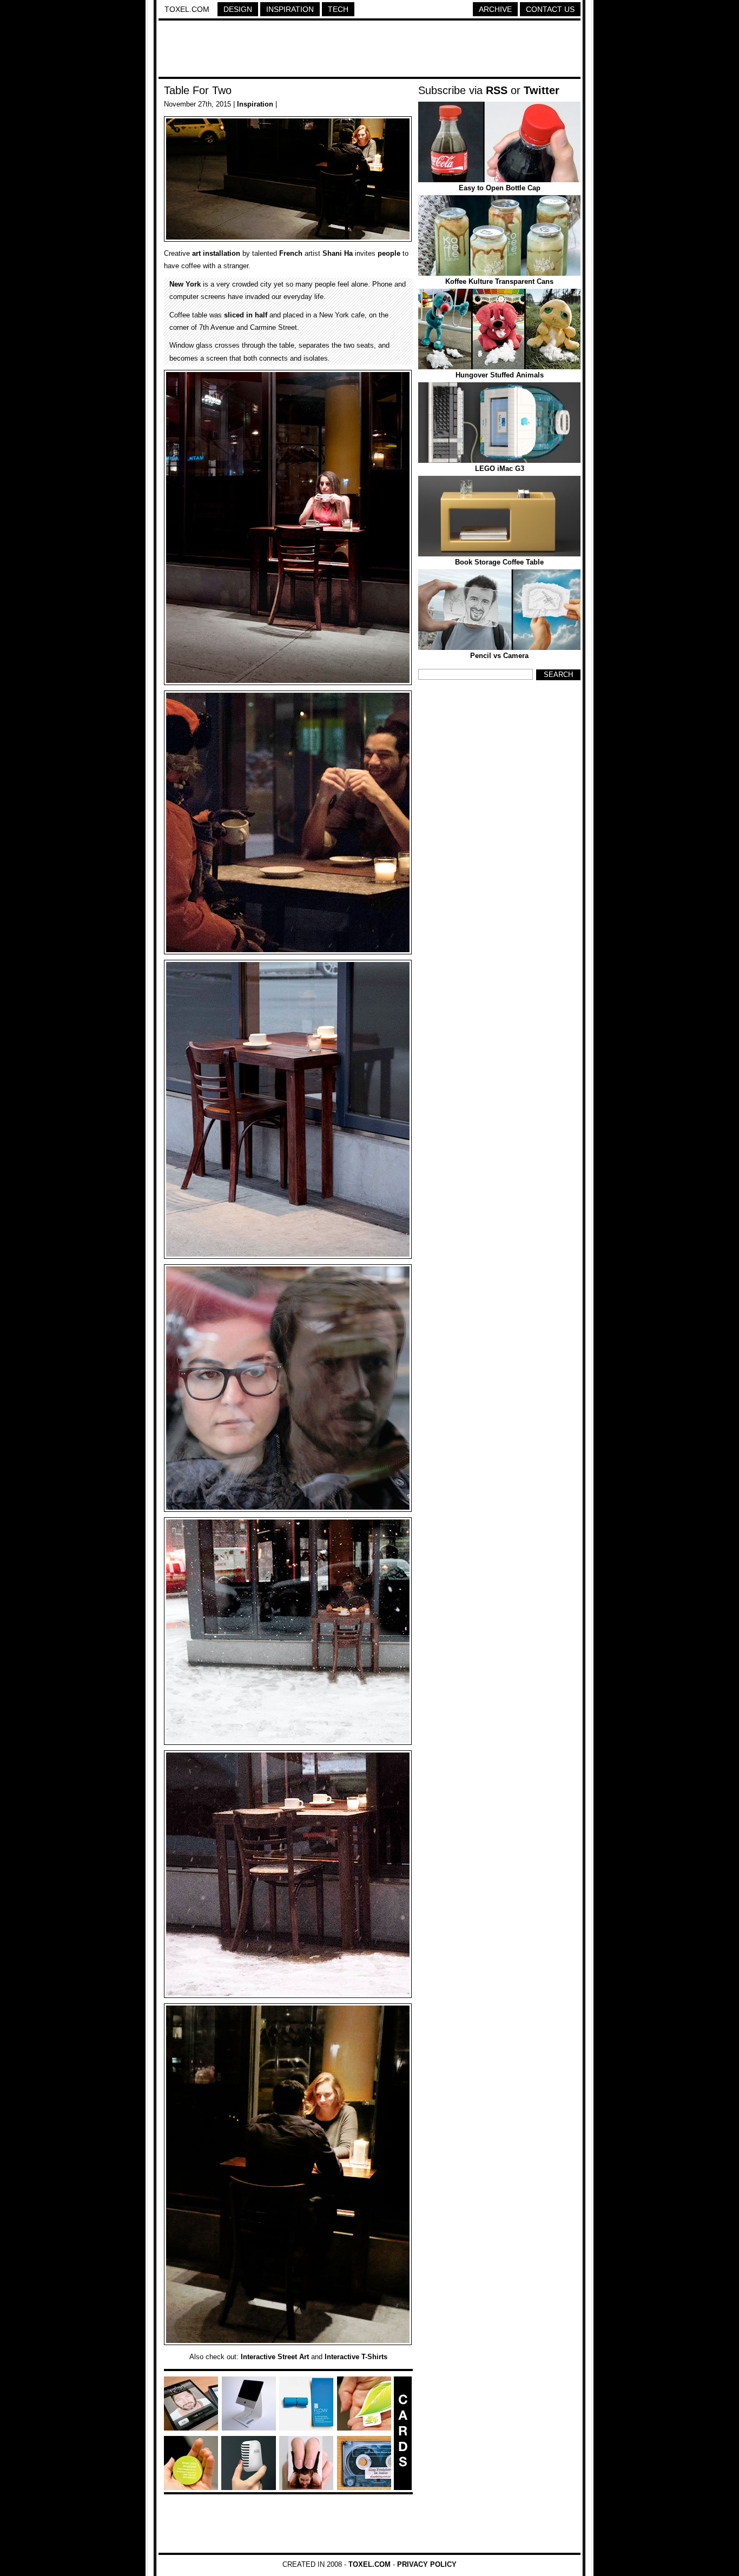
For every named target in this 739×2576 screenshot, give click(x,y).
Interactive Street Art (275, 2357)
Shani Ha (338, 253)
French (291, 253)
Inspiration (290, 9)
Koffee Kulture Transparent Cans (499, 281)
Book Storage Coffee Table (499, 562)
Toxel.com (187, 9)
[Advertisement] (369, 50)
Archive (495, 9)
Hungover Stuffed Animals (500, 375)
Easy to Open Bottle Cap (500, 188)
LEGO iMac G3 (500, 469)
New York (185, 284)
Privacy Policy (427, 2564)
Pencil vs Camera (499, 656)
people (389, 253)
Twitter (542, 90)
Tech (338, 9)
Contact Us (550, 9)
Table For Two (198, 90)
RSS (497, 90)
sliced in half (246, 315)
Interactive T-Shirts (356, 2357)
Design (238, 9)
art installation (216, 253)
